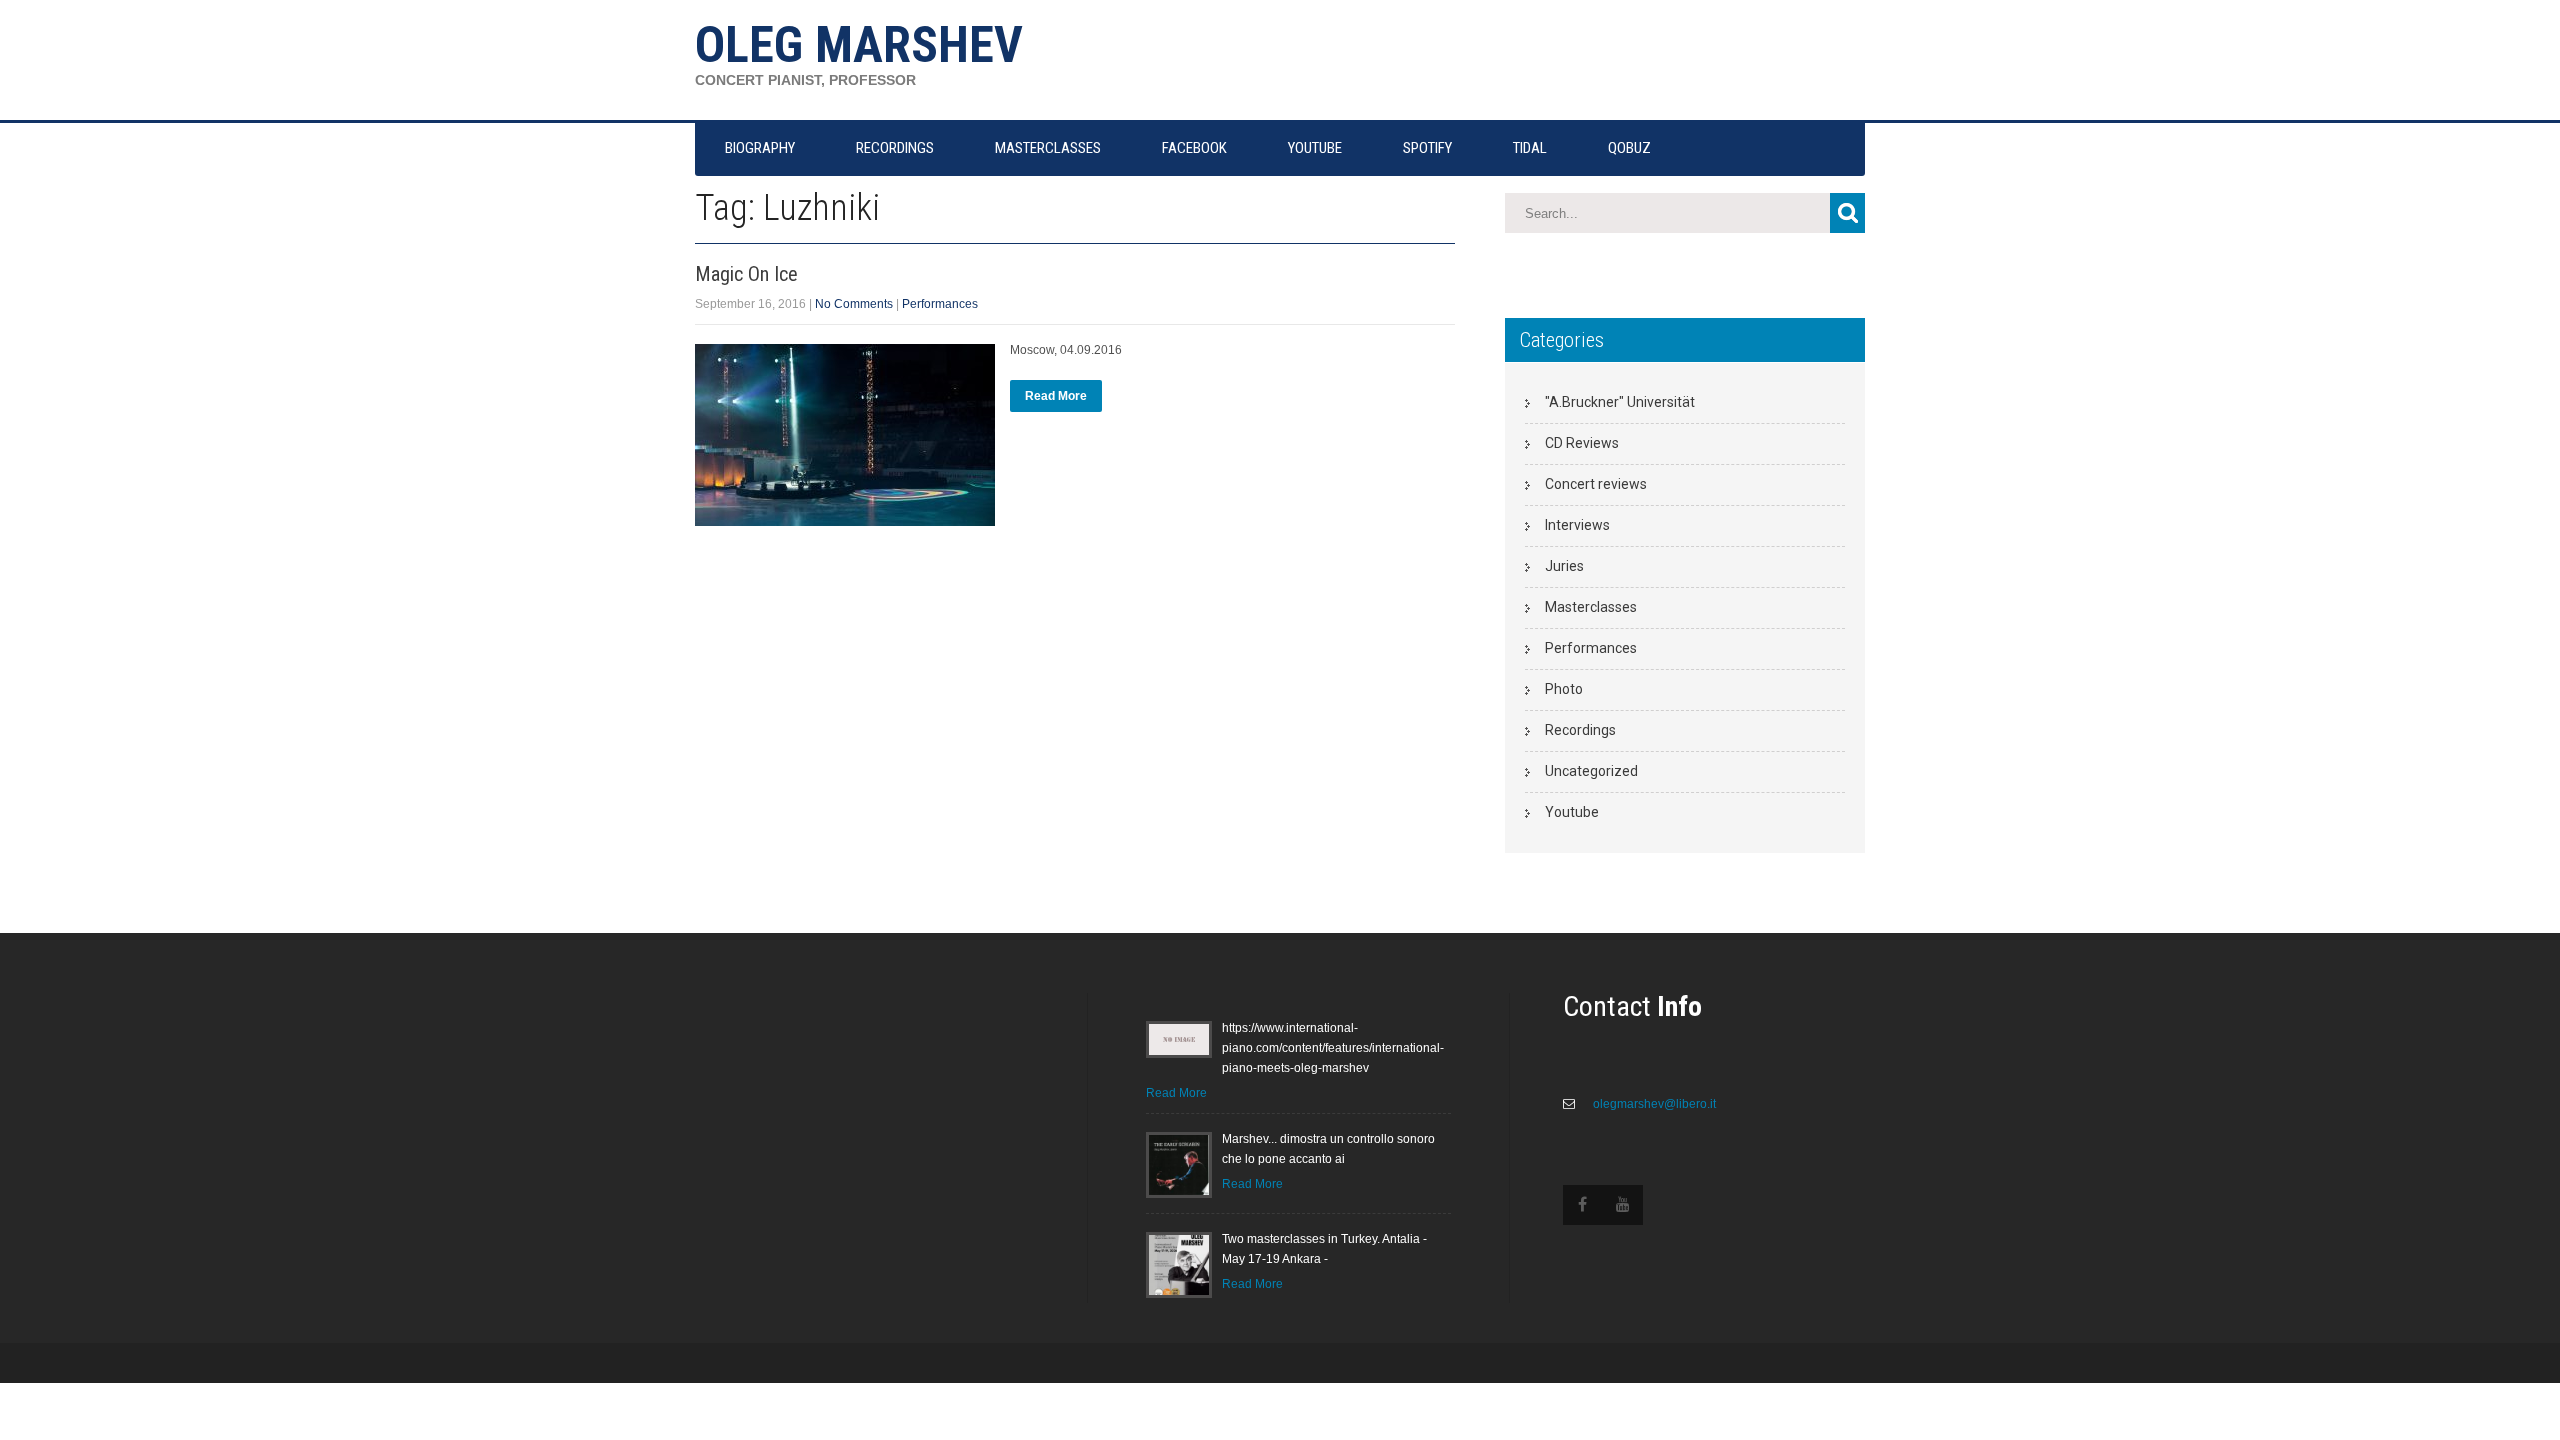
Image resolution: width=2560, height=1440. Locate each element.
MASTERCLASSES (1048, 148)
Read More (1056, 396)
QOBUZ (1629, 148)
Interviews (1577, 525)
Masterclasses (1591, 607)
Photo (1564, 689)
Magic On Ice (746, 274)
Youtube (1572, 812)
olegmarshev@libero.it (1653, 1104)
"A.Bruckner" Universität (1620, 402)
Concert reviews (1596, 484)
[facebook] (1583, 1205)
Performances (940, 304)
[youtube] (1623, 1205)
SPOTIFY (1427, 148)
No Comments (854, 304)
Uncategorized (1591, 771)
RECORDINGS (895, 148)
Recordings (1580, 730)
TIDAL (1530, 148)
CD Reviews (1582, 443)
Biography (760, 148)
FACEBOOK (1194, 148)
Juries (1564, 566)
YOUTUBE (1315, 148)
